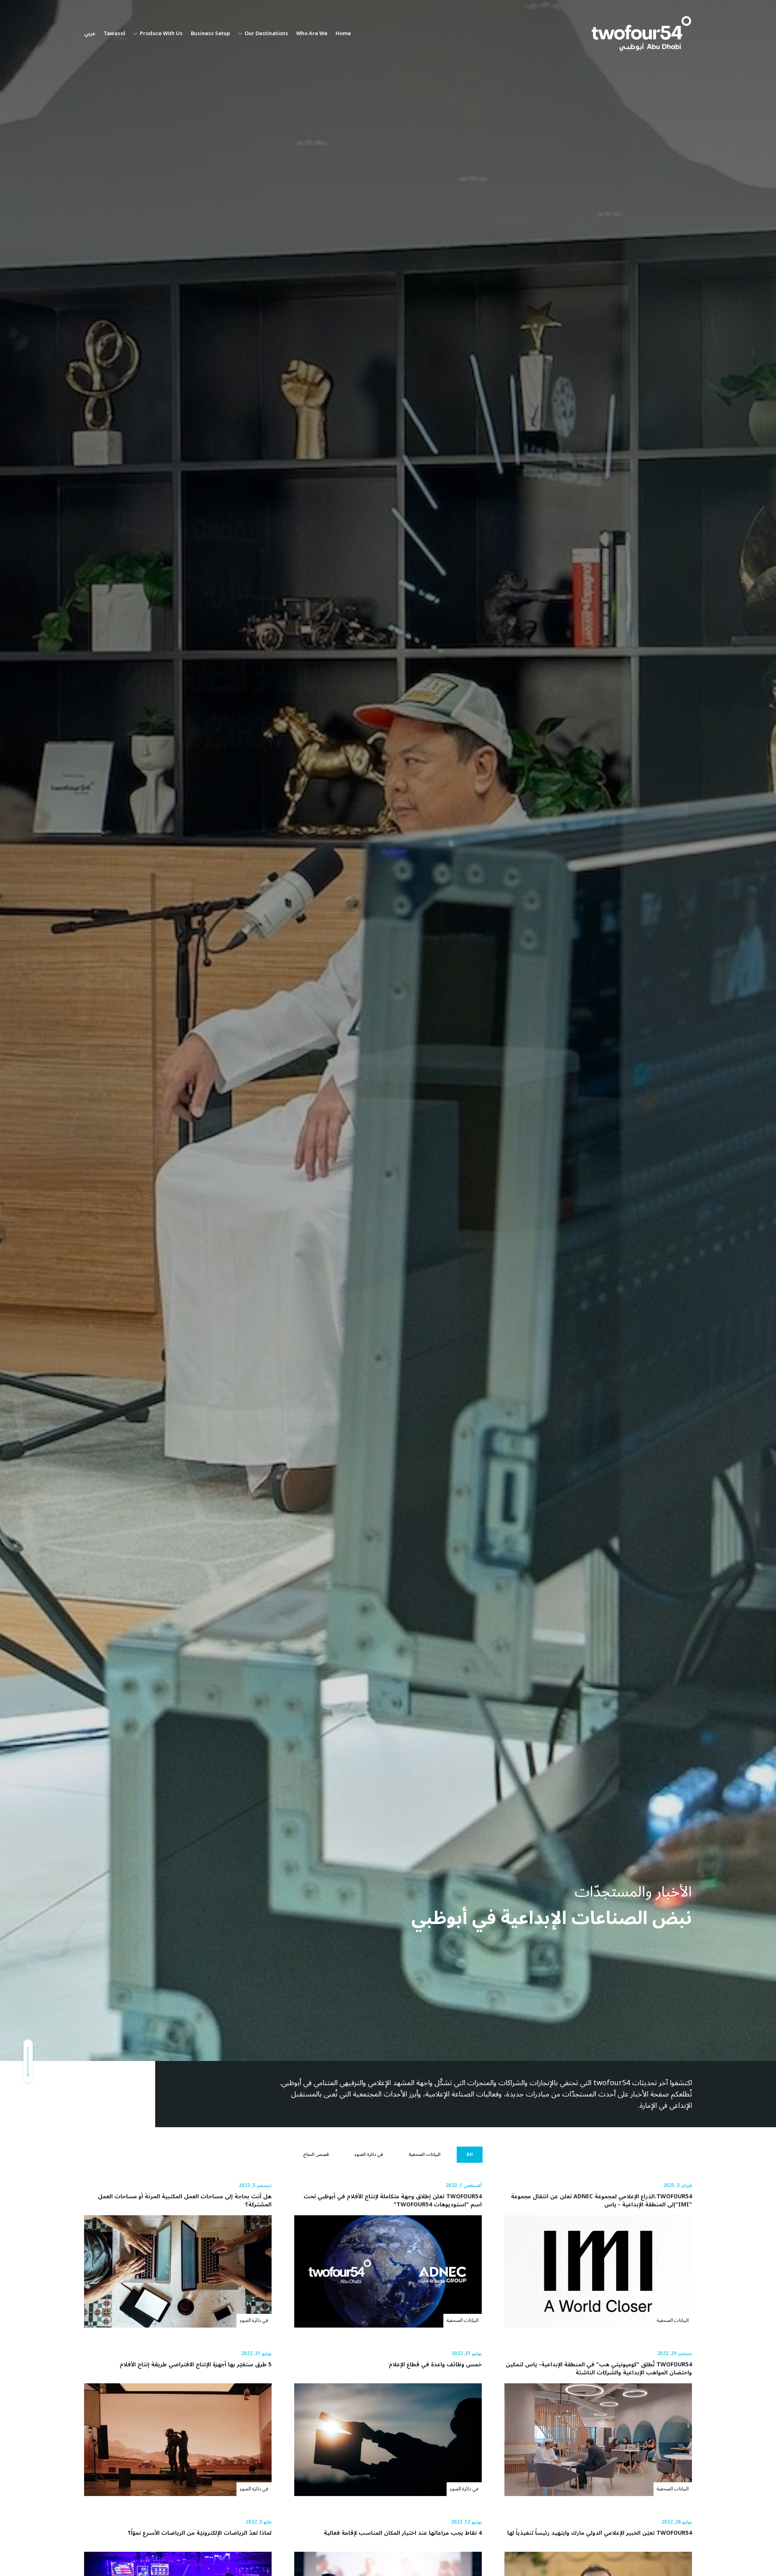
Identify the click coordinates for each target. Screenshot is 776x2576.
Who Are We (312, 34)
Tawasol (114, 34)
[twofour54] (641, 34)
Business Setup (210, 34)
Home (343, 34)
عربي (90, 34)
